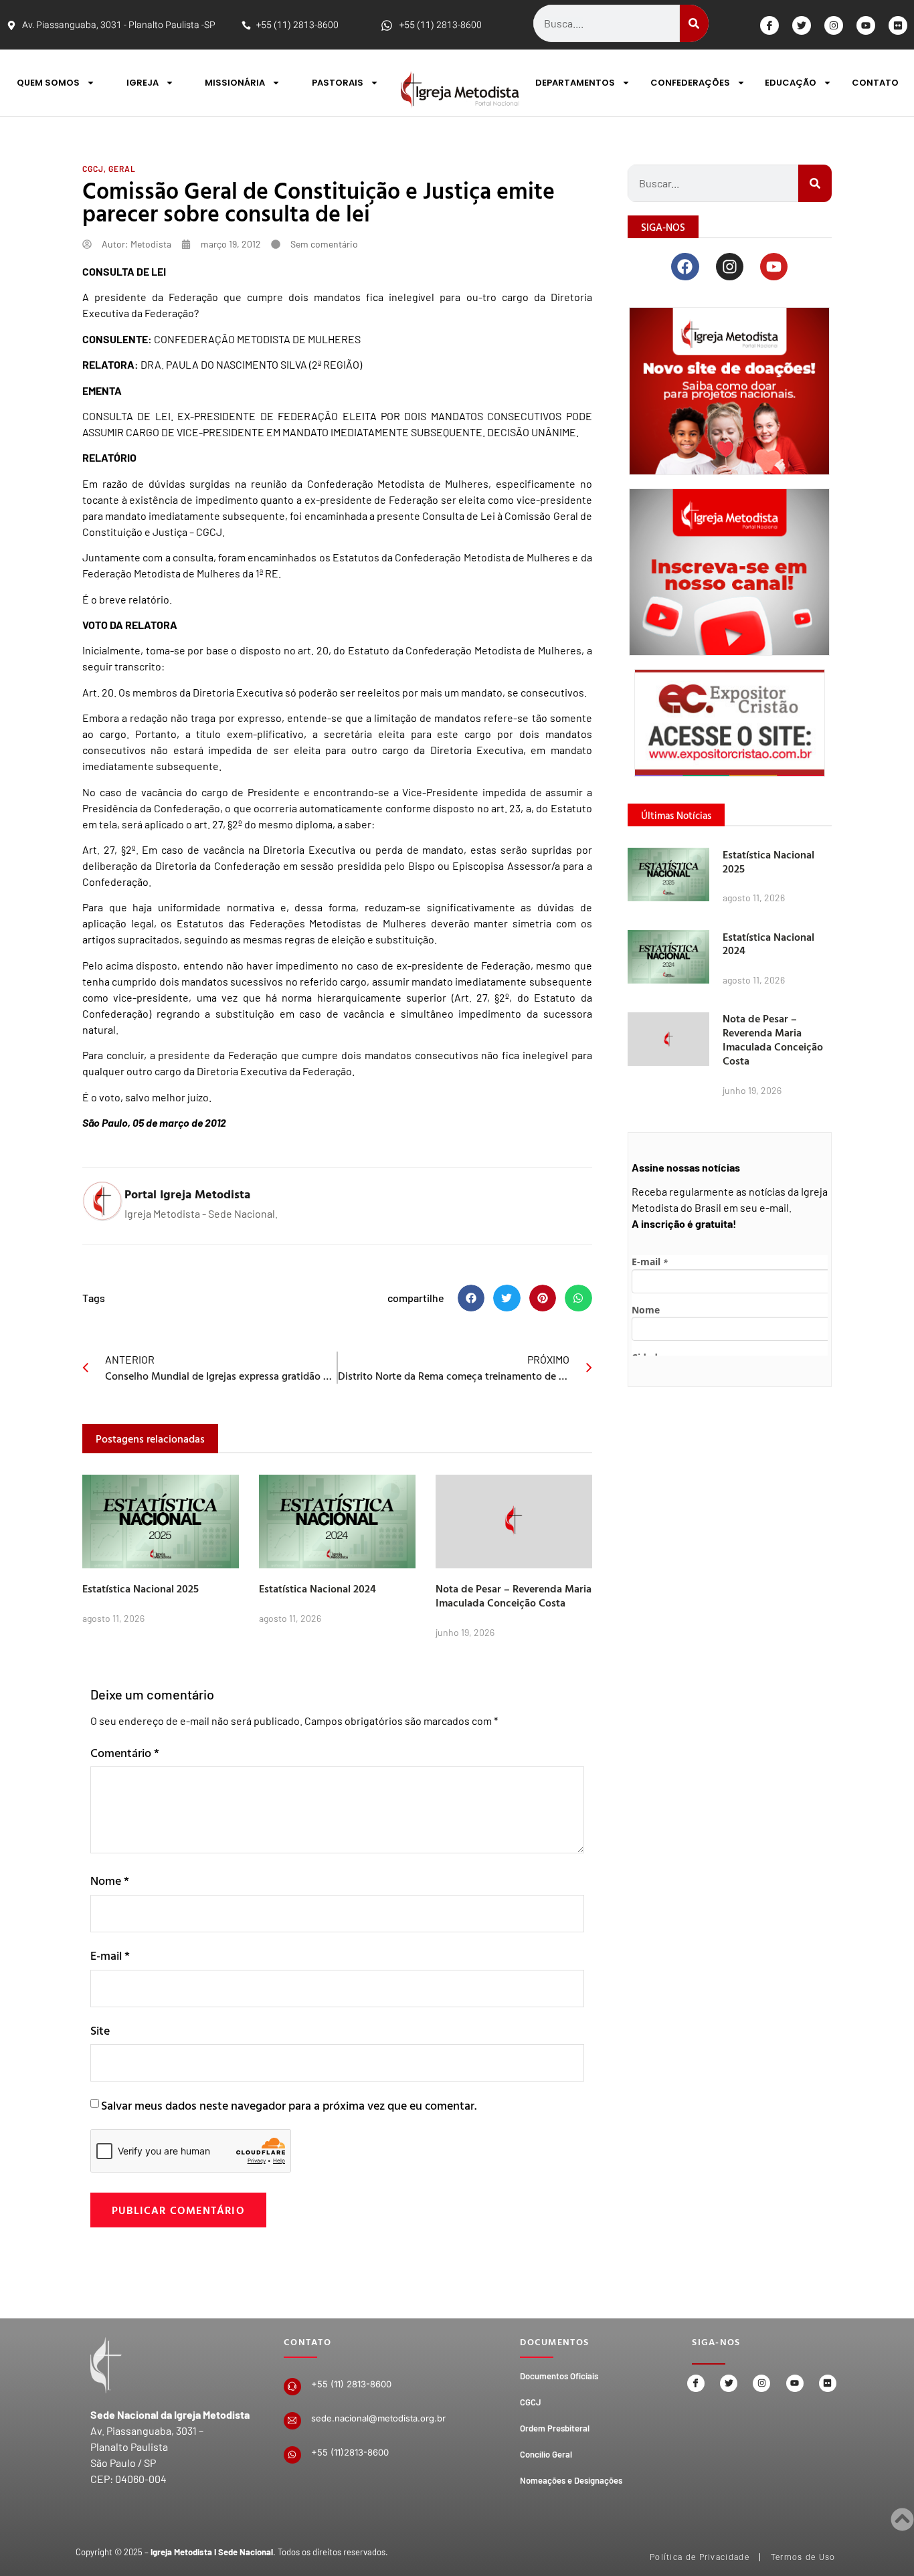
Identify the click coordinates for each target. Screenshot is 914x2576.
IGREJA (143, 83)
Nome (110, 1880)
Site (100, 2030)
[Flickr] (898, 25)
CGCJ (93, 169)
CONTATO (875, 83)
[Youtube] (866, 25)
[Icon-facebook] (769, 25)
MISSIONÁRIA (235, 83)
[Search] (694, 23)
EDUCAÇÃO (791, 83)
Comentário (125, 1753)
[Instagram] (834, 25)
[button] (471, 1298)
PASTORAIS (338, 83)
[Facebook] (685, 267)
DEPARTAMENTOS (575, 83)
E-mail (110, 1955)
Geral (122, 169)
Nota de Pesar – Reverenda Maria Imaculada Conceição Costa (514, 1595)
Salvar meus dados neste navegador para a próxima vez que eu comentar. (289, 2105)
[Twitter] (802, 25)
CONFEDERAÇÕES (690, 83)
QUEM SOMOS (48, 83)
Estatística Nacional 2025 (141, 1588)
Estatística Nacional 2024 (317, 1588)
